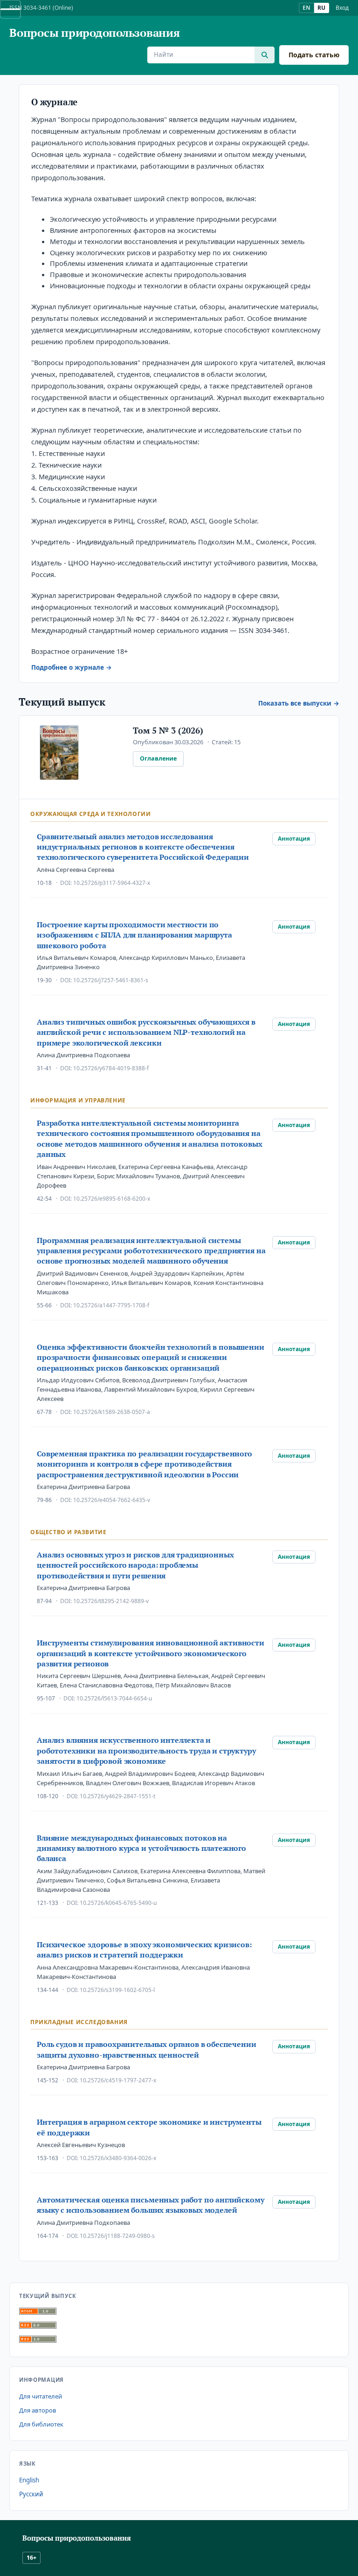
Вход (342, 8)
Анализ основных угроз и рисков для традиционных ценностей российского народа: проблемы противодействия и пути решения (135, 1565)
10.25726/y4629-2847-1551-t (117, 1796)
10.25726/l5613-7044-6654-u (114, 1698)
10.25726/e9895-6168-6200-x (112, 1199)
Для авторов (38, 2410)
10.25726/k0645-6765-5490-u (118, 1903)
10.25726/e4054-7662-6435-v (112, 1500)
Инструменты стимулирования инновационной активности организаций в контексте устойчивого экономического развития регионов (151, 1653)
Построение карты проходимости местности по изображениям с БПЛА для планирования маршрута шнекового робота (134, 935)
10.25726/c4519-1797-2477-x (118, 2080)
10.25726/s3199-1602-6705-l (117, 1990)
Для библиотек (41, 2424)
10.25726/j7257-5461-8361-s (111, 980)
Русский (31, 2494)
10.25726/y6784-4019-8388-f (111, 1068)
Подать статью (314, 55)
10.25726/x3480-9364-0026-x (118, 2158)
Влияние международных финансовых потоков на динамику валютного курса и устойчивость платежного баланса (141, 1848)
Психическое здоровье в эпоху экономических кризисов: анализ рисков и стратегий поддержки (144, 1950)
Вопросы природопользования (95, 33)
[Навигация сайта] (10, 9)
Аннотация (294, 839)
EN (306, 8)
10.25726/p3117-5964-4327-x (112, 883)
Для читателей (41, 2396)
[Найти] (265, 55)
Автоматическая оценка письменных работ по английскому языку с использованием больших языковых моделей (151, 2205)
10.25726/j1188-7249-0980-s (117, 2236)
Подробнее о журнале (68, 667)
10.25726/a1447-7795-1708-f (111, 1305)
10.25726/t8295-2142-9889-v (111, 1601)
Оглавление (158, 758)
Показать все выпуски (295, 703)
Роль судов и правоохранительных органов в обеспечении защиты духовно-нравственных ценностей (147, 2049)
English (29, 2480)
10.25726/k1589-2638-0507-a (112, 1412)
